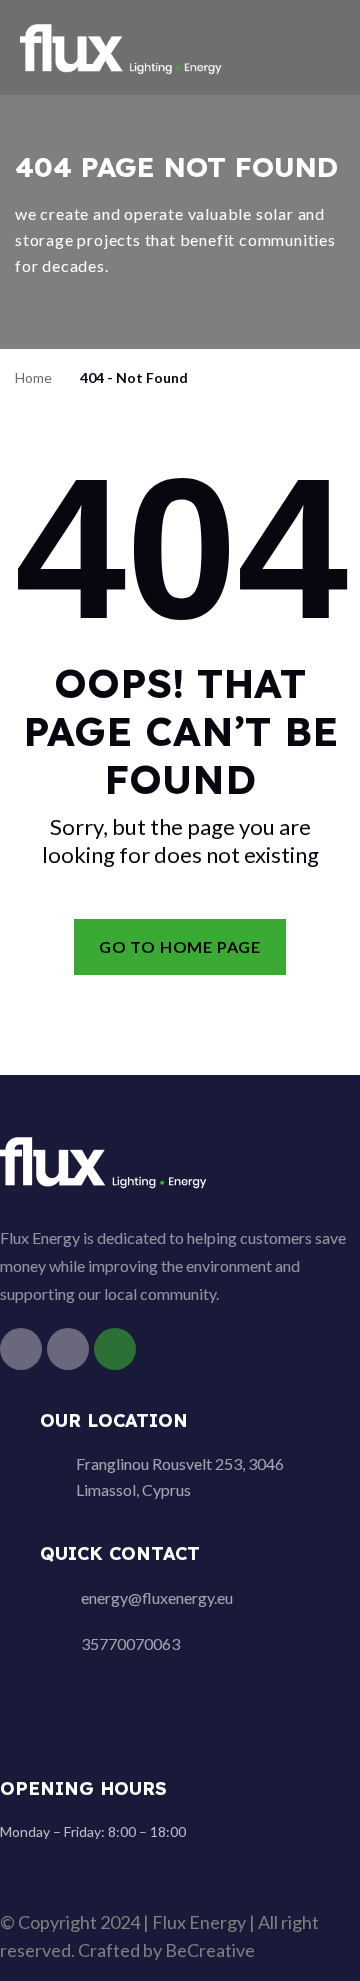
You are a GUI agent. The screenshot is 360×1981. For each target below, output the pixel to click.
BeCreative (210, 1950)
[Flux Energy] (122, 45)
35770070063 (130, 1643)
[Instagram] (68, 1349)
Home (33, 377)
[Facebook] (21, 1349)
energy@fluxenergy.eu (157, 1597)
